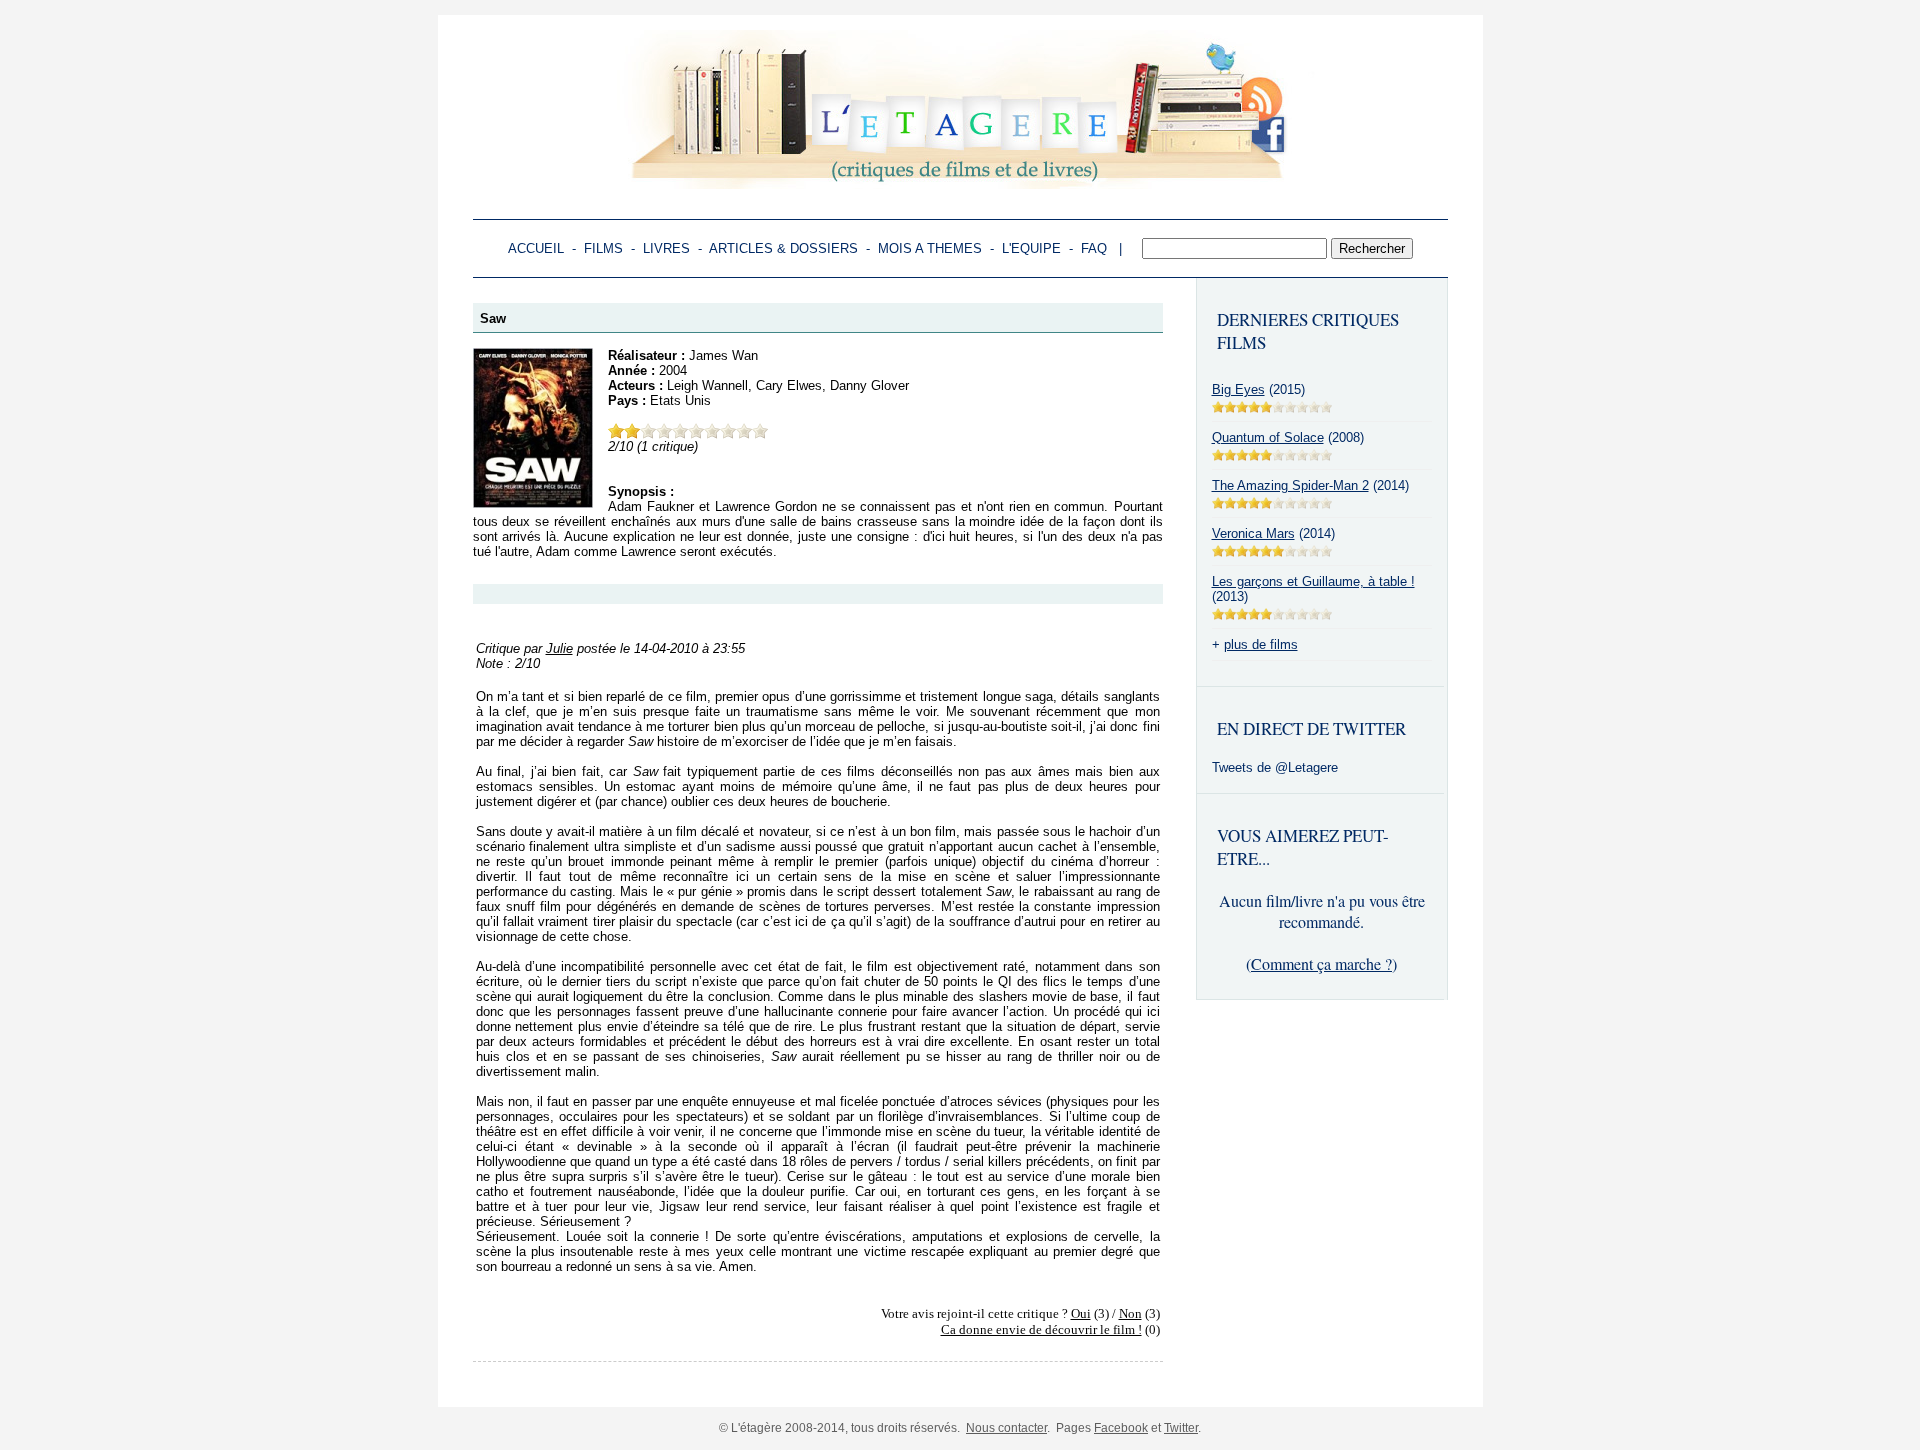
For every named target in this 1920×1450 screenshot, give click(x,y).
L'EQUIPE (1031, 248)
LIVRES (666, 248)
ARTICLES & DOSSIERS (783, 248)
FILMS (603, 248)
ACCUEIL (536, 248)
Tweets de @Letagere (1275, 767)
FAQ (1094, 248)
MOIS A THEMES (930, 248)
